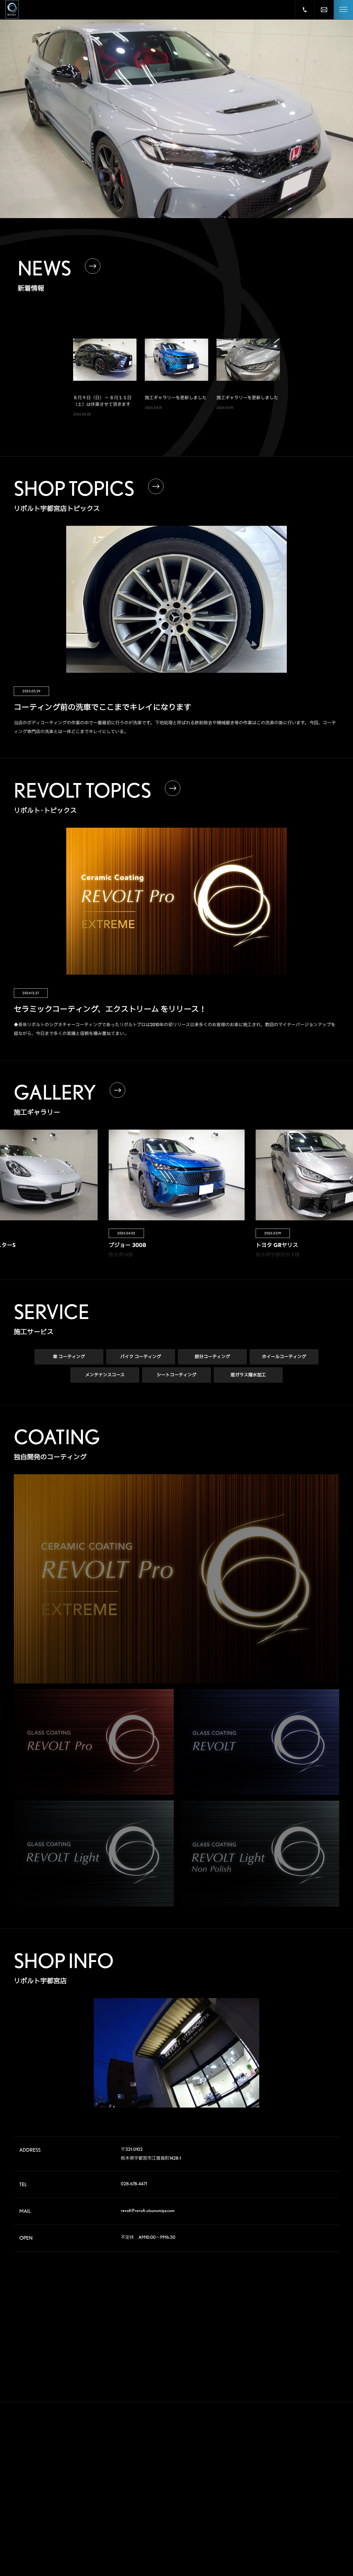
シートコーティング (176, 1375)
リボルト (151, 2479)
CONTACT (215, 2516)
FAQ (206, 2475)
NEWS (209, 2495)
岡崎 (318, 2508)
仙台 (263, 2455)
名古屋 (264, 2517)
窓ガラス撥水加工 (248, 1375)
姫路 (290, 2526)
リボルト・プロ (156, 2468)
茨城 (318, 2464)
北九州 (319, 2543)
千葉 (318, 2473)
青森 (290, 2446)
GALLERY (214, 2433)
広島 (263, 2534)
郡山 (290, 2455)
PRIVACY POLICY (225, 2537)
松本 (318, 2499)
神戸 (263, 2526)
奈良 (290, 2517)
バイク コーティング (141, 1357)
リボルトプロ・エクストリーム (168, 2458)
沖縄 (318, 2552)
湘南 (263, 2499)
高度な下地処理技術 (159, 2447)
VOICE (210, 2454)
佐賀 (290, 2543)
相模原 (319, 2490)
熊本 (263, 2552)
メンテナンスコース (105, 1375)
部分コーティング (212, 1357)
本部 (263, 2446)
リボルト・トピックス (161, 2548)
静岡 (263, 2508)
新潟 (318, 2455)
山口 (290, 2534)
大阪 (318, 2517)
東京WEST (267, 2490)
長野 (290, 2499)
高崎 (263, 2464)
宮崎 (290, 2552)
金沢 (290, 2508)
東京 (290, 2481)
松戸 (263, 2481)
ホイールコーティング (284, 1357)
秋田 (318, 2446)
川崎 (290, 2490)
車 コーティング (69, 1357)
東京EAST (321, 2481)
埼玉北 (264, 2473)
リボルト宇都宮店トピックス (166, 2537)
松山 (263, 2543)
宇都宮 (292, 2464)
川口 (290, 2473)
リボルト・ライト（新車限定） (168, 2500)
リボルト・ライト (158, 2490)
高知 (318, 2534)
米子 (318, 2526)
